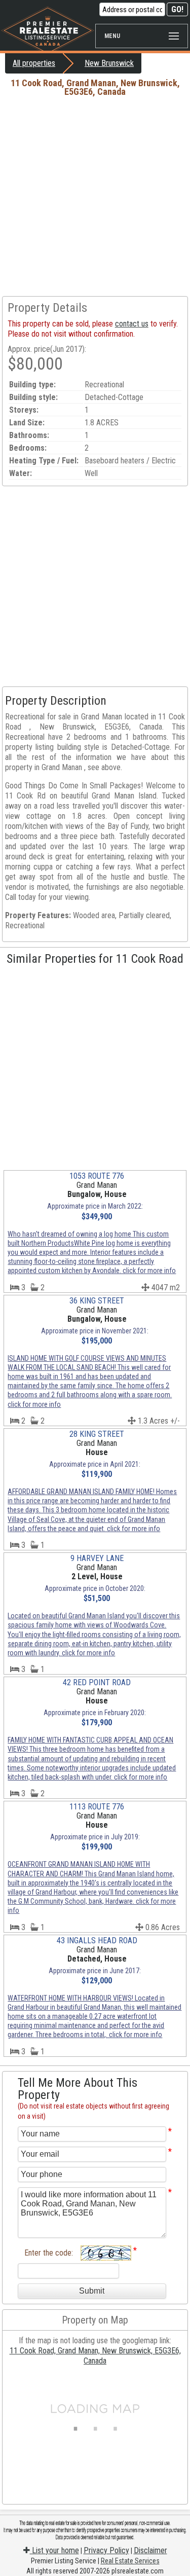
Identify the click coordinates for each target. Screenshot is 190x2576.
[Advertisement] (95, 196)
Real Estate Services (130, 2561)
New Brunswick (109, 63)
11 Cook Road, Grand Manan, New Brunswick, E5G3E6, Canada (95, 2356)
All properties (34, 63)
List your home (54, 2550)
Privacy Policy (106, 2550)
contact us (132, 324)
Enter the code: (49, 2253)
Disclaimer (150, 2550)
